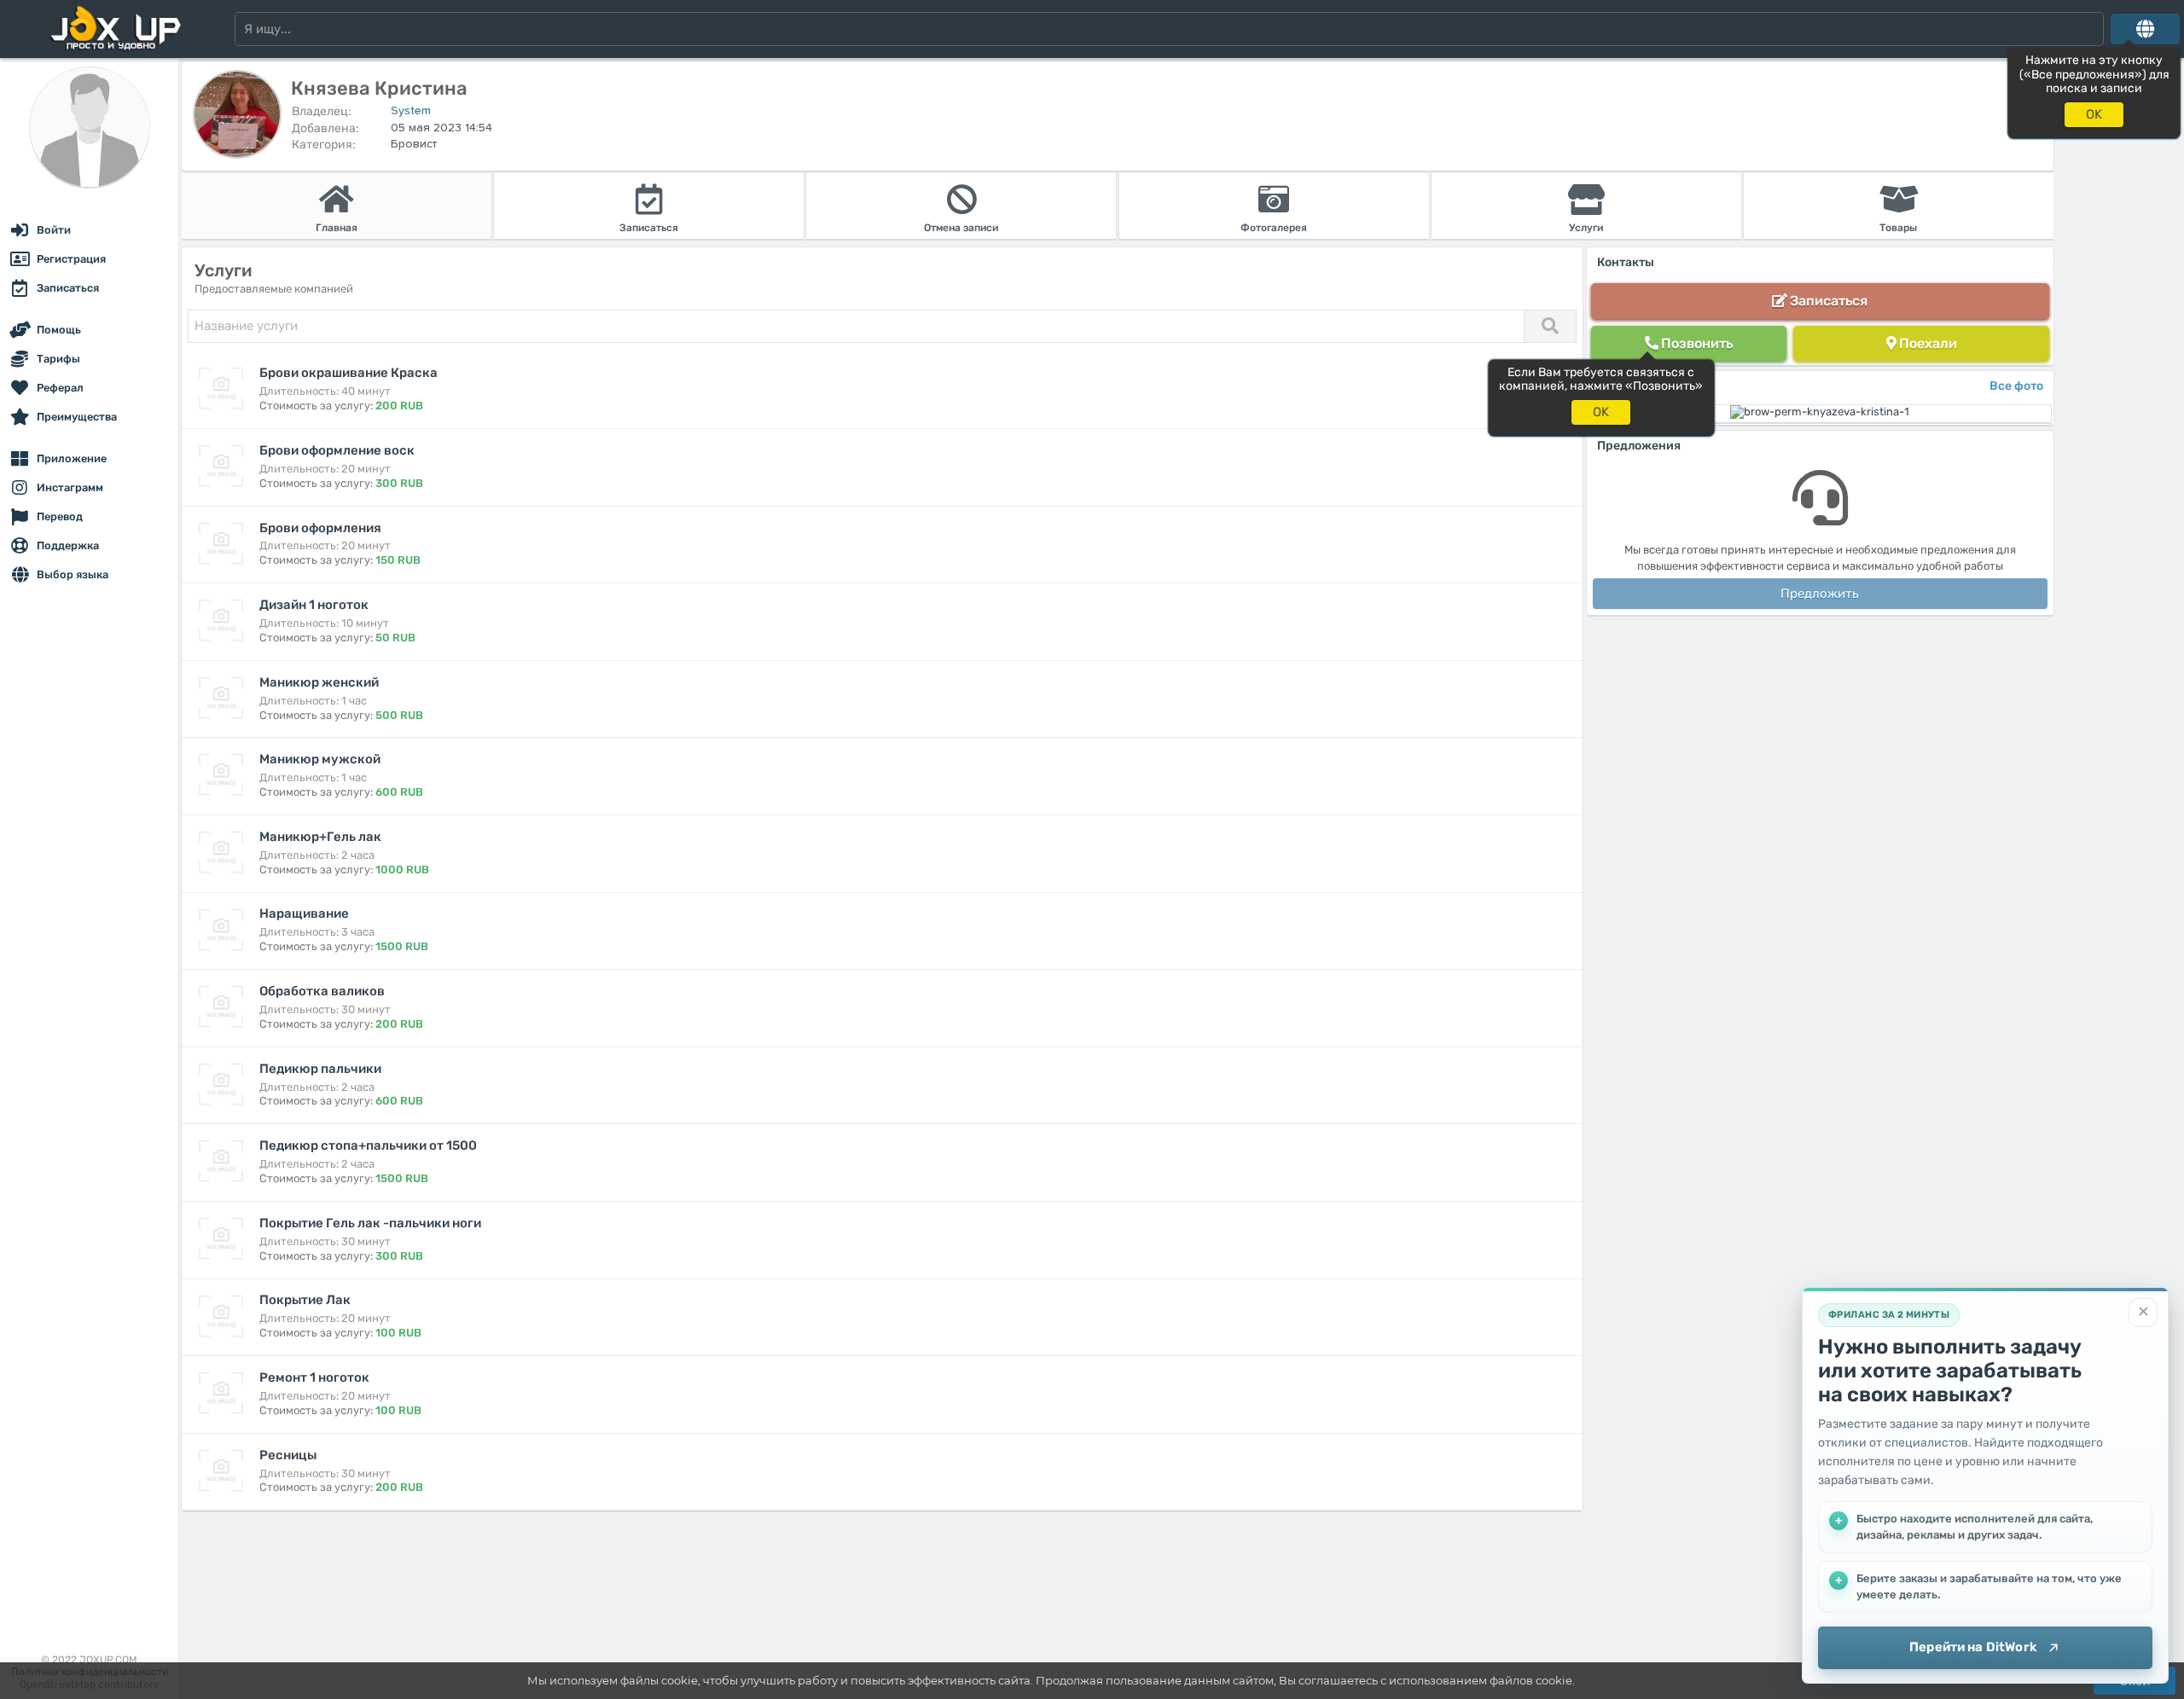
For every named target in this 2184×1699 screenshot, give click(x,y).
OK (2094, 114)
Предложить (1820, 594)
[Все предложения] (2145, 29)
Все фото (2016, 386)
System (411, 111)
